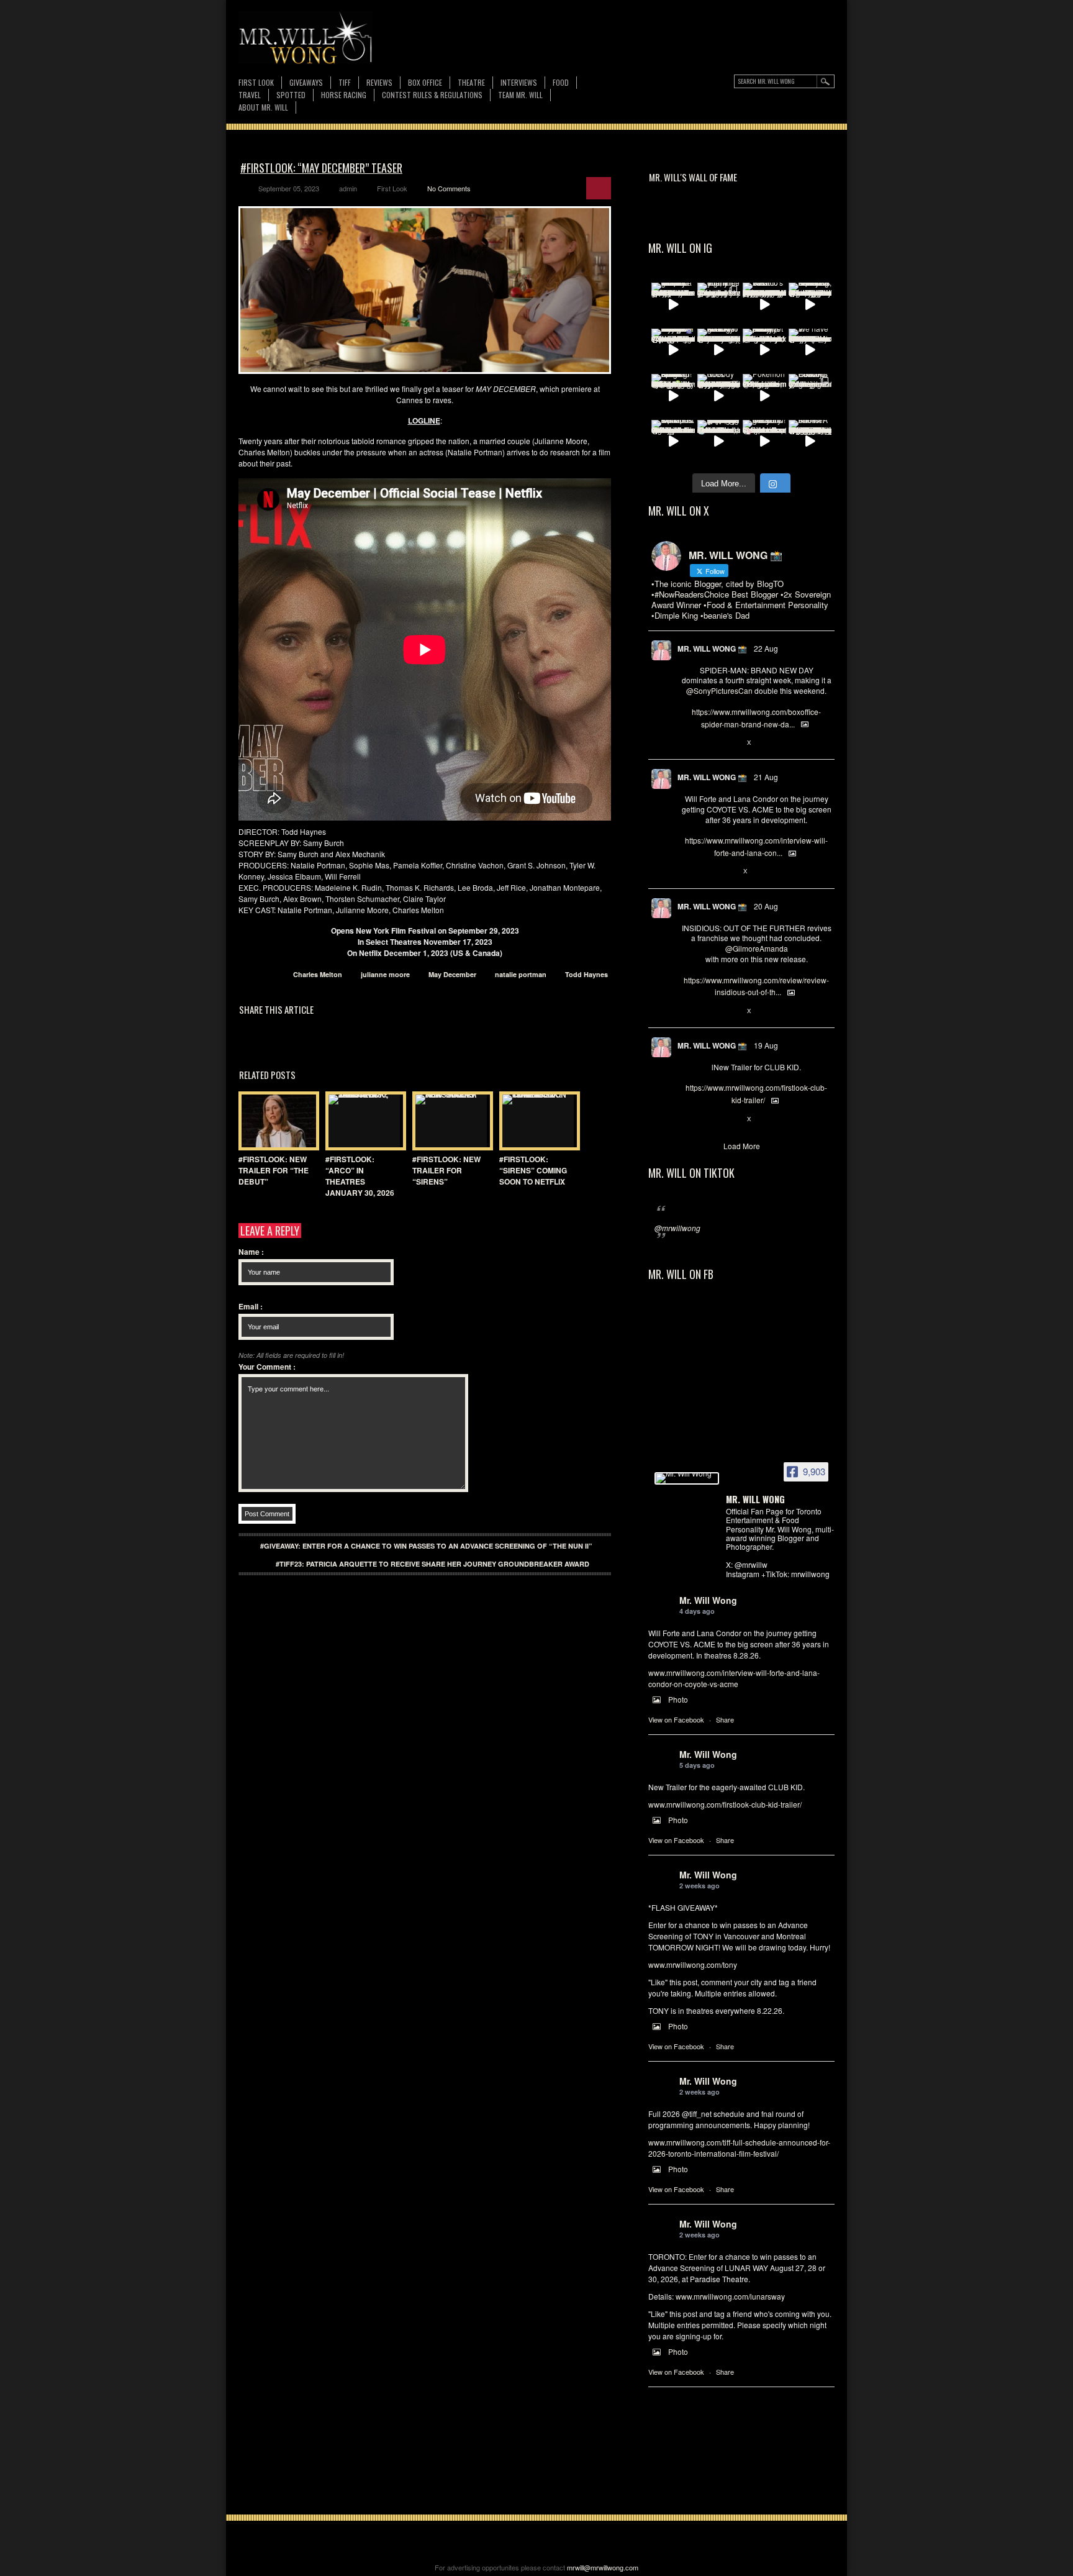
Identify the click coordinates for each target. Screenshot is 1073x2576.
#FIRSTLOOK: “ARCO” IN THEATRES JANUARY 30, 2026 (360, 1176)
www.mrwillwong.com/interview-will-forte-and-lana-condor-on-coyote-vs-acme (734, 1678)
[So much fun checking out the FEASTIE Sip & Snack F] (810, 304)
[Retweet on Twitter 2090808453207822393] (708, 872)
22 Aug (766, 648)
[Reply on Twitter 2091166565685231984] (688, 743)
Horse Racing (344, 95)
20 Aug (766, 906)
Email (251, 1306)
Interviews (519, 82)
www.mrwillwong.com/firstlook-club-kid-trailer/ (725, 1804)
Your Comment (267, 1367)
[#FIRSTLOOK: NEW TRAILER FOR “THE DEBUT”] (276, 1121)
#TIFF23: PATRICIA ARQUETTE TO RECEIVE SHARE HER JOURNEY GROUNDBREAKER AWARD (432, 1564)
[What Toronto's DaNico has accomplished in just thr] (764, 304)
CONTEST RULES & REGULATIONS (432, 95)
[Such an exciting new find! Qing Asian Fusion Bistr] (673, 396)
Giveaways (306, 82)
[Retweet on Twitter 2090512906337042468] (708, 1011)
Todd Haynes (586, 974)
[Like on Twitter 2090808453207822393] (729, 872)
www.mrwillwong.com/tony (693, 1964)
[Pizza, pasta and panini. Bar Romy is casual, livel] (764, 350)
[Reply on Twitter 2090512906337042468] (688, 1011)
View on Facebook (676, 1719)
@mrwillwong (677, 1228)
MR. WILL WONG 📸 (712, 649)
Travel (250, 95)
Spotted (291, 95)
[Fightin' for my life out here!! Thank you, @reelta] (719, 304)
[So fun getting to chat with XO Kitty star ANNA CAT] (719, 350)
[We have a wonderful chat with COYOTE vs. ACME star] (810, 350)
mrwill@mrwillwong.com (603, 2567)
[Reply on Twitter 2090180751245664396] (688, 1119)
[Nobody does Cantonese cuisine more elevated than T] (719, 396)
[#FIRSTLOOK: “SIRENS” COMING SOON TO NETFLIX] (536, 1121)
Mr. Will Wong (708, 1600)
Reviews (379, 83)
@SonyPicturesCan (719, 690)
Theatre (471, 82)
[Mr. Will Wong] (687, 1478)
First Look (256, 82)
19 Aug (766, 1045)
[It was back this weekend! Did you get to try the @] (764, 442)
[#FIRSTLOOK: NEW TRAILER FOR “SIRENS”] (450, 1121)
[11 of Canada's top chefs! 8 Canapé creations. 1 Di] (673, 442)
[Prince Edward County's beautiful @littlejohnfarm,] (810, 396)
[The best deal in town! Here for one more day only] (719, 442)
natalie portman (521, 974)
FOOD (561, 82)
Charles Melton (318, 974)
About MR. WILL (263, 107)
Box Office (425, 82)
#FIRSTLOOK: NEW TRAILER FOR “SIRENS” (446, 1170)
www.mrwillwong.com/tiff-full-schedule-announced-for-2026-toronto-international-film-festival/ (739, 2148)
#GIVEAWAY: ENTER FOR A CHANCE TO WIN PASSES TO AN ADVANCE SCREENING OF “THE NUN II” (426, 1546)
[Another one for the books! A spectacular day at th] (810, 442)
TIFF (345, 82)
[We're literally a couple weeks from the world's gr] (673, 304)
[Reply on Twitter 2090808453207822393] (688, 872)
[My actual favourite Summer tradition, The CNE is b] (673, 350)
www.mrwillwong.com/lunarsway (730, 2296)
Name (251, 1252)
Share (725, 1719)
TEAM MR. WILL (520, 95)
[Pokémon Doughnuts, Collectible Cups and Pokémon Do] (764, 396)
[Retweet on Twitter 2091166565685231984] (708, 743)
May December (452, 974)
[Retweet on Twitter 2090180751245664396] (708, 1119)
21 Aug (766, 777)
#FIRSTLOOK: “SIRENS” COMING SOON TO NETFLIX (533, 1170)
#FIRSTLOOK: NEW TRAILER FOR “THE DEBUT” (274, 1170)
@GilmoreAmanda (757, 948)
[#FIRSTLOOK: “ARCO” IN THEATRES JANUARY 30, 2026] (363, 1121)
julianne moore (385, 974)
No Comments (449, 188)
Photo (678, 1699)
